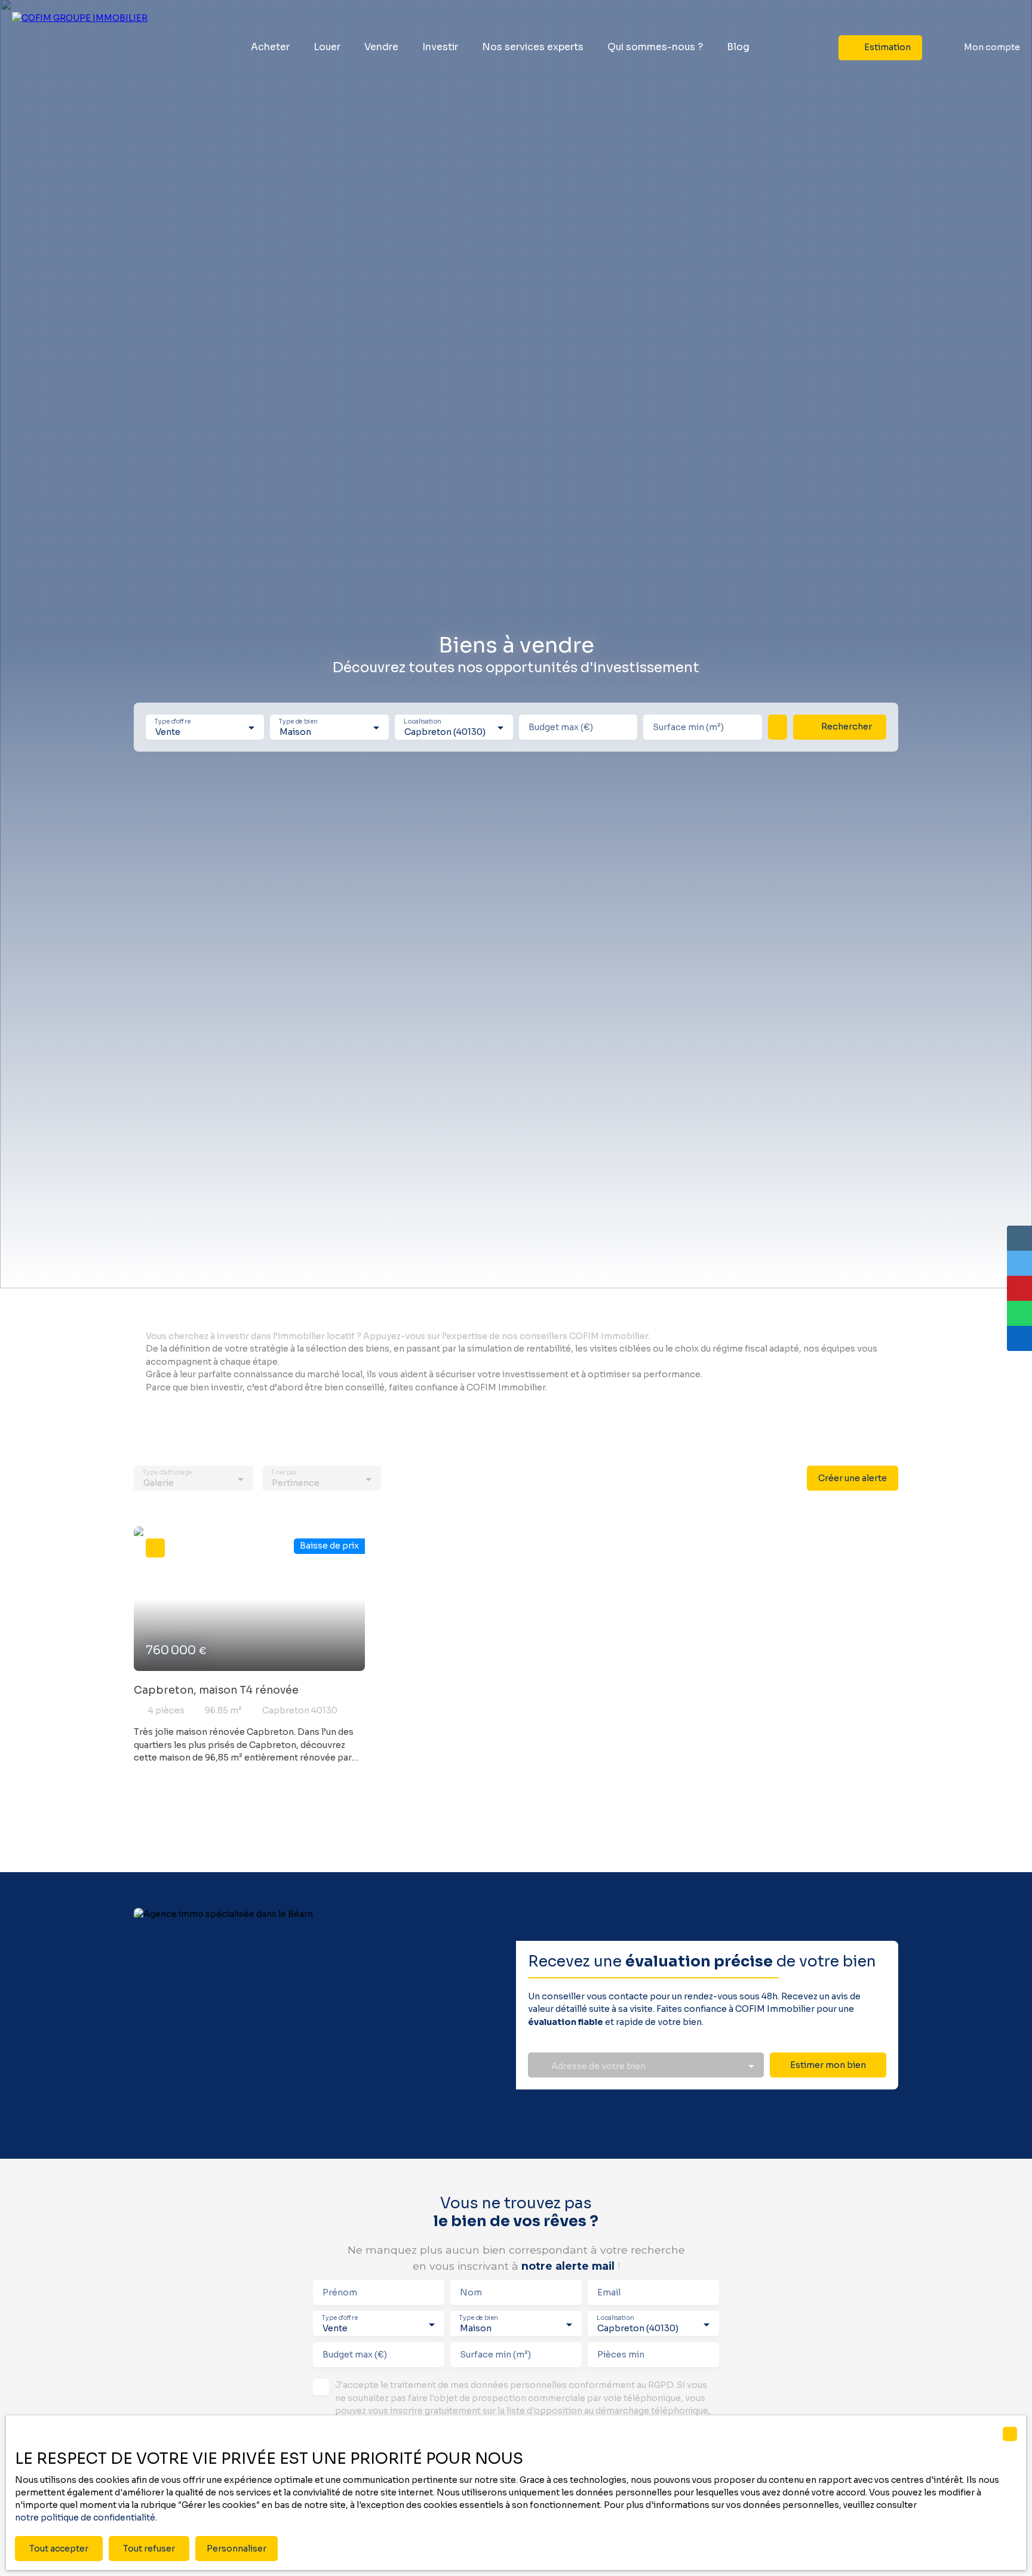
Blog (738, 47)
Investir (440, 47)
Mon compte (992, 47)
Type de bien (299, 721)
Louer (327, 47)
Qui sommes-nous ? (655, 47)
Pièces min (621, 2355)
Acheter (270, 47)
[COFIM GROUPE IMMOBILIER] (87, 48)
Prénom (340, 2292)
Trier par (284, 1473)
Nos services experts (533, 47)
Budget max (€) (561, 727)
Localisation (422, 721)
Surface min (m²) (688, 727)
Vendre (381, 47)
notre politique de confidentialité (85, 2517)
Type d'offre (173, 721)
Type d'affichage (167, 1473)
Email (609, 2292)
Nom (471, 2292)
